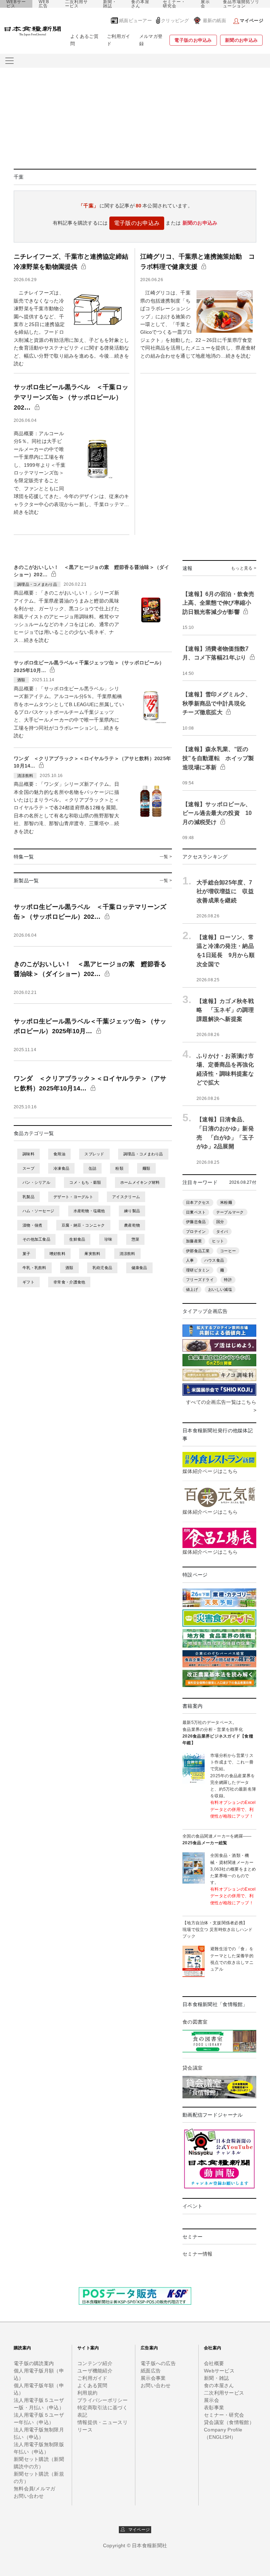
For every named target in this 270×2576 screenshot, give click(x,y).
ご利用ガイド (118, 40)
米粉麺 (226, 1202)
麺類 (146, 1168)
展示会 (205, 4)
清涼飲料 (127, 1254)
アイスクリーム (126, 1197)
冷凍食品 (61, 1168)
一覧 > (166, 857)
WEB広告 (44, 4)
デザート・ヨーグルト (73, 1197)
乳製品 (28, 1197)
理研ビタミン (198, 1270)
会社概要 (214, 2363)
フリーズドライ (200, 1280)
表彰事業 (214, 2408)
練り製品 (132, 1211)
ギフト (28, 1282)
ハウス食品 (214, 1260)
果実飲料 (92, 1254)
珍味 (108, 1239)
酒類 (69, 1268)
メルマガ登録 (151, 40)
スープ (28, 1168)
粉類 (119, 1168)
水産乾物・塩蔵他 (89, 1211)
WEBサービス (16, 4)
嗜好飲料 (57, 1254)
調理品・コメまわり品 (143, 1154)
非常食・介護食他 (69, 1282)
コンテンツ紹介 (95, 2363)
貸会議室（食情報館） (229, 2422)
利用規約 (87, 2393)
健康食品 (139, 1268)
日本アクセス (198, 1202)
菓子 (27, 1254)
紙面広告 (151, 2371)
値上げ (192, 1289)
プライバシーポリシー (102, 2400)
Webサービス (219, 2371)
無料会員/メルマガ (35, 2489)
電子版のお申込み (193, 40)
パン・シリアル (36, 1182)
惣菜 (136, 1239)
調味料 (28, 1154)
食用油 (59, 1154)
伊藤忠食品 (196, 1222)
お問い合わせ (29, 2496)
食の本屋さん (140, 4)
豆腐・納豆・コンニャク (83, 1225)
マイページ (137, 2530)
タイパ (222, 1231)
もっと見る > (244, 568)
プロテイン (196, 1231)
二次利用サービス (76, 4)
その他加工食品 (36, 1239)
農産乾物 (132, 1225)
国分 (220, 1222)
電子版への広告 (158, 2363)
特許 (228, 1280)
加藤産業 (194, 1241)
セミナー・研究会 (174, 4)
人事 (190, 1260)
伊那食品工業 (198, 1251)
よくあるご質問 (84, 40)
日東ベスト (196, 1212)
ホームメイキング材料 (140, 1182)
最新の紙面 (214, 21)
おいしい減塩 (220, 1289)
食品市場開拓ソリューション (241, 4)
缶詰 (93, 1168)
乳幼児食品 (102, 1268)
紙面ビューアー (136, 21)
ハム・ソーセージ (38, 1211)
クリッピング (175, 21)
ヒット (218, 1241)
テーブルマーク (230, 1212)
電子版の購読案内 (34, 2363)
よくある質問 (92, 2385)
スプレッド (94, 1154)
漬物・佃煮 (32, 1225)
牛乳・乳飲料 (34, 1268)
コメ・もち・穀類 (85, 1182)
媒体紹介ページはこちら (210, 1471)
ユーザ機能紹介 (95, 2371)
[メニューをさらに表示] (9, 61)
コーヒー (228, 1251)
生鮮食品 (77, 1239)
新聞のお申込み (241, 40)
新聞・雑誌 (110, 4)
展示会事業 (153, 2378)
